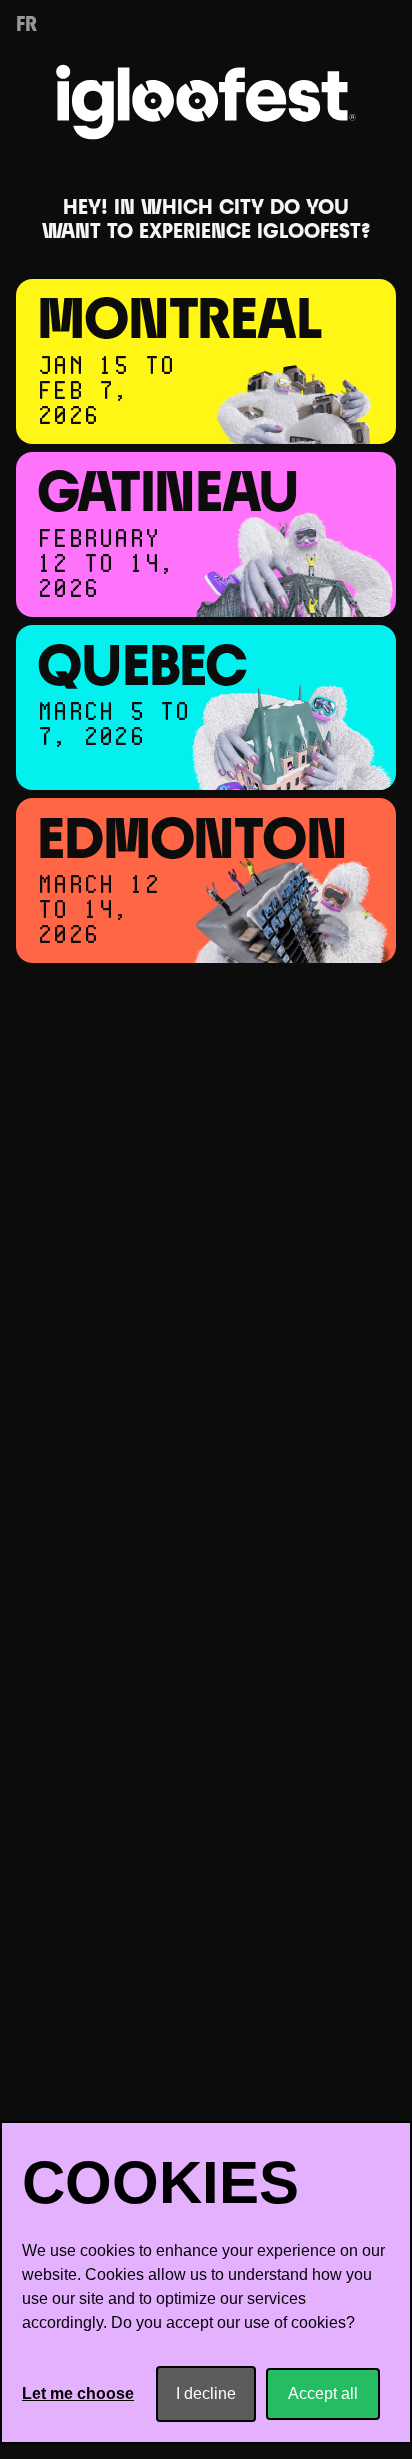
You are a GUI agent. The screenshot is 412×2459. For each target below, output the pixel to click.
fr (26, 26)
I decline (206, 2393)
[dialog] (206, 2282)
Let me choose (78, 2393)
